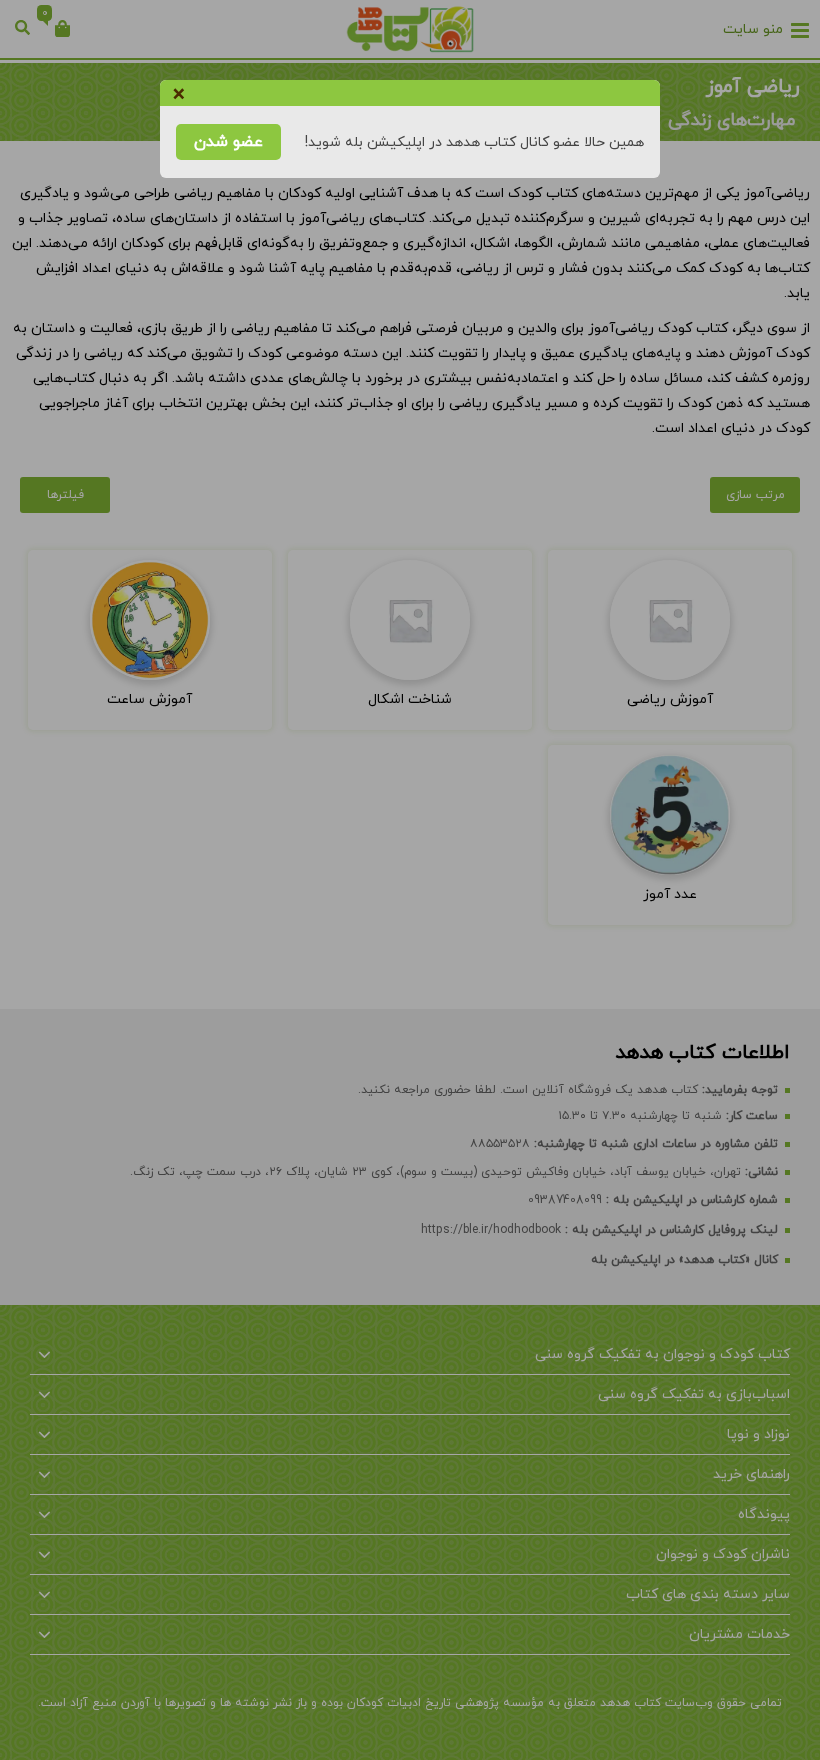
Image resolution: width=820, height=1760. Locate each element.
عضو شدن (228, 142)
